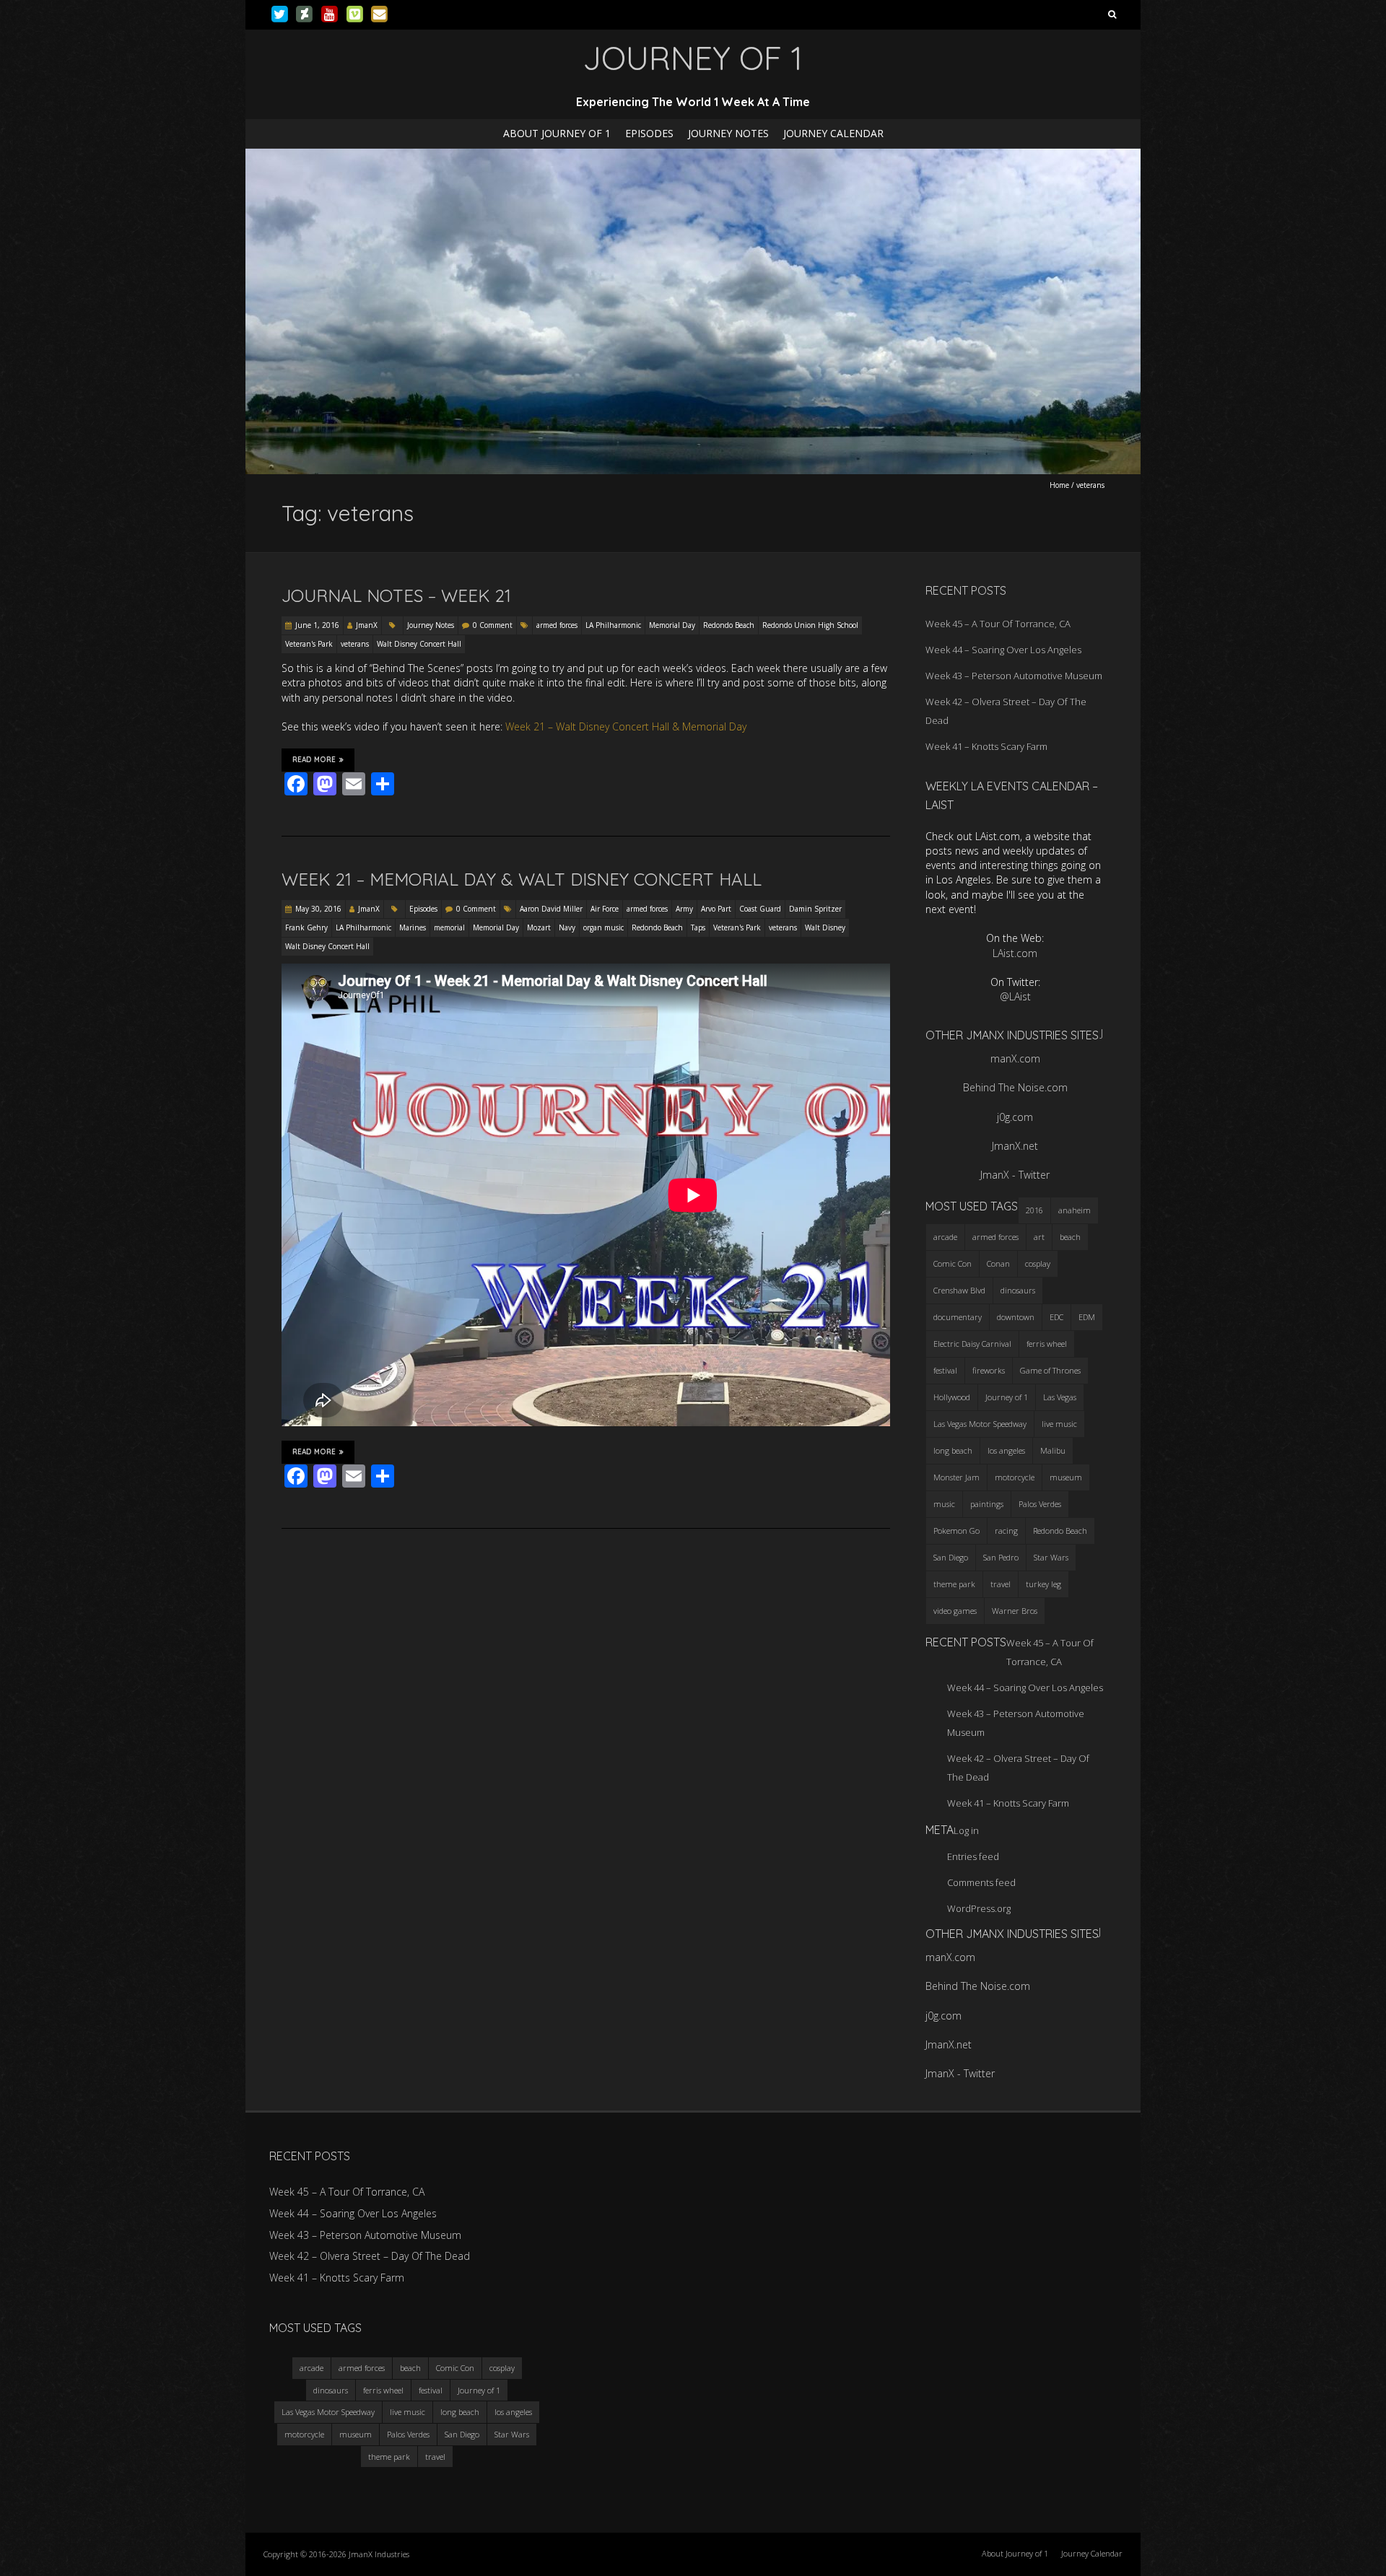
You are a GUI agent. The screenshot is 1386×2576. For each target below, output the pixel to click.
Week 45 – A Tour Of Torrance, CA (998, 624)
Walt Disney (825, 927)
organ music (603, 927)
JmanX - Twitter (1015, 1175)
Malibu (1053, 1450)
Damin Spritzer (815, 909)
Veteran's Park (309, 644)
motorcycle (1015, 1477)
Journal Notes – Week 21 (396, 595)
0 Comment (493, 625)
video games (955, 1611)
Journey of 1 (1007, 1397)
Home (1059, 485)
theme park (954, 1584)
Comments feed (981, 1882)
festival (945, 1370)
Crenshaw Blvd (959, 1290)
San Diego (951, 1557)
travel (1001, 1584)
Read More (314, 760)
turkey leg (1043, 1584)
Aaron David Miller (551, 909)
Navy (567, 927)
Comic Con (953, 1263)
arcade (945, 1237)
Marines (413, 927)
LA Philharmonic (613, 625)
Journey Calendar (833, 133)
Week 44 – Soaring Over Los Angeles (1003, 650)
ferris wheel (1047, 1344)
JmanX (367, 625)
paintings (987, 1504)
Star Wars (1051, 1557)
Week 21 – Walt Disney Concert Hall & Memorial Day (626, 726)
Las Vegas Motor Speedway (980, 1424)
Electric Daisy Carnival (972, 1344)
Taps (698, 927)
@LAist (1015, 996)
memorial (449, 927)
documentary (958, 1317)
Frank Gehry (306, 927)
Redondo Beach (729, 625)
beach (1070, 1237)
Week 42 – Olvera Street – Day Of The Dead (370, 2256)
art (1039, 1237)
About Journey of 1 (557, 133)
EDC (1056, 1317)
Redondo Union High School (810, 625)
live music (1059, 1424)
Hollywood (952, 1397)
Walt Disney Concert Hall (419, 644)
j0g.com (1015, 1117)
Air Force (605, 909)
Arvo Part (716, 909)
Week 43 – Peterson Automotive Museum (1014, 676)
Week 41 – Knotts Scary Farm (986, 746)
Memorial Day (672, 625)
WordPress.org (979, 1908)
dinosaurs (1018, 1290)
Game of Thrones (1050, 1370)
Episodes (649, 133)
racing (1006, 1531)
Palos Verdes (1040, 1504)
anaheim (1075, 1210)
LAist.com (1015, 953)
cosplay (1038, 1263)
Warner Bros (1015, 1611)
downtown (1016, 1317)
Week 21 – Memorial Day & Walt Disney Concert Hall (522, 879)
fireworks (989, 1370)
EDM (1087, 1317)
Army (684, 909)
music (944, 1504)
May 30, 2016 (318, 909)
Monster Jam (956, 1477)
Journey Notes (728, 133)
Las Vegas (1060, 1397)
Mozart (539, 927)
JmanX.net (1015, 1146)
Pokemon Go (956, 1531)
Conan (998, 1263)
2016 (1034, 1210)
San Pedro (1001, 1557)
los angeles (1006, 1450)
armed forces (557, 625)
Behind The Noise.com (1015, 1087)
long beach (953, 1450)
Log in (966, 1830)
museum (1066, 1477)
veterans (355, 644)
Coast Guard (760, 909)
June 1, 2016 (317, 625)
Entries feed (973, 1856)
